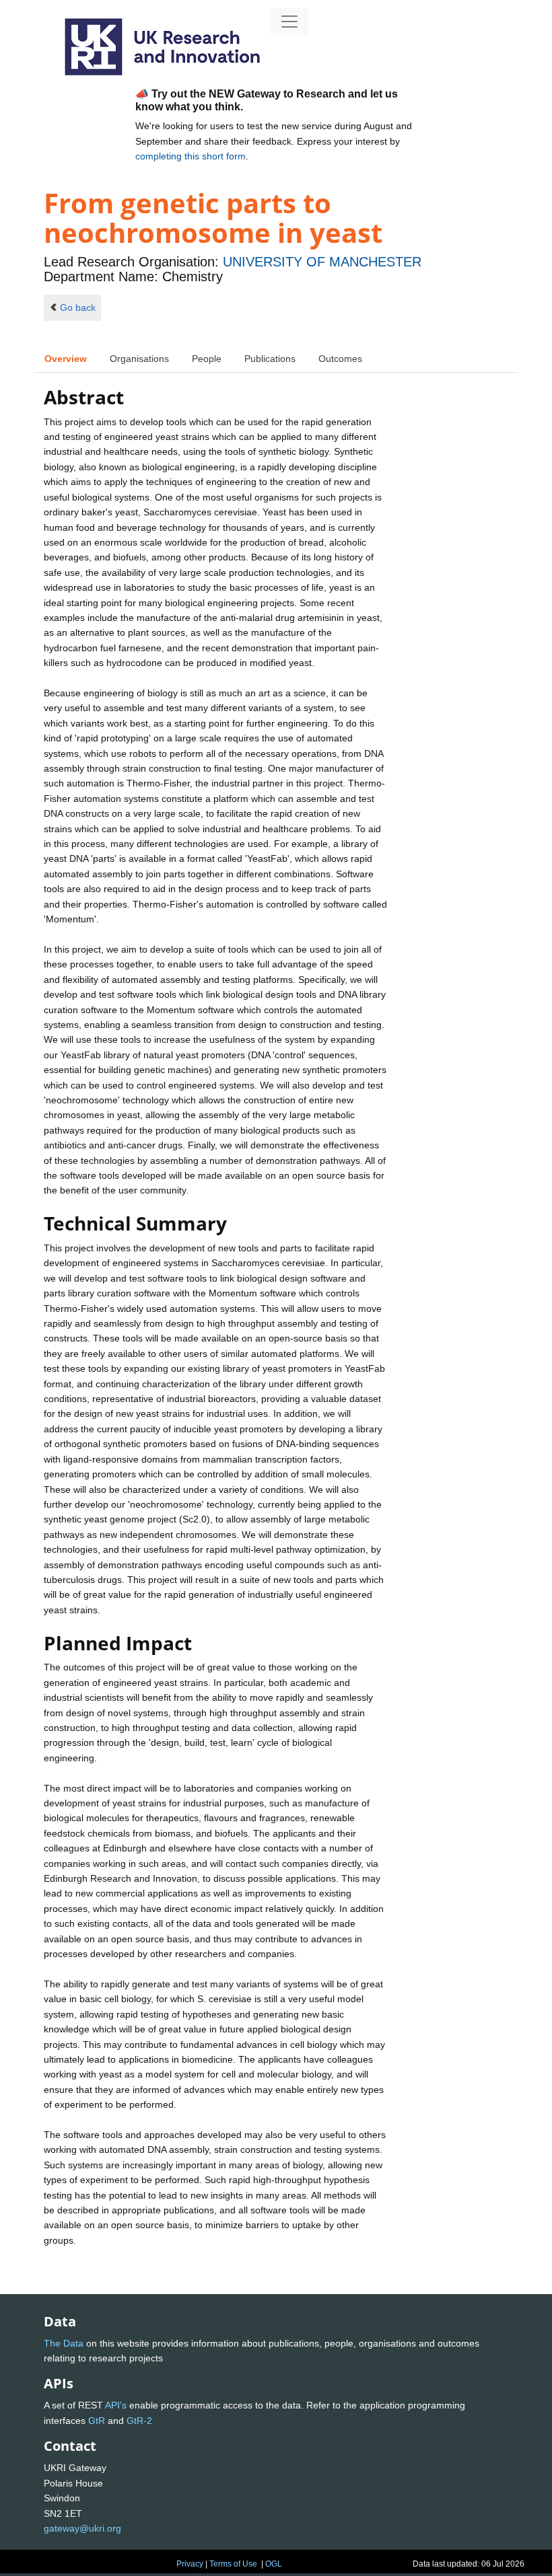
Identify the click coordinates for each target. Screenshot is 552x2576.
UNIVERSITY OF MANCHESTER (322, 262)
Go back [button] (78, 307)
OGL (274, 2564)
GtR (97, 2421)
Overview (66, 359)
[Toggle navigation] (289, 22)
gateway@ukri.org (82, 2528)
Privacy (190, 2564)
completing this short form (191, 156)
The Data (64, 2343)
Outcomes (340, 359)
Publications (270, 359)
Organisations (139, 359)
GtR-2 (139, 2421)
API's (116, 2405)
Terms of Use (233, 2564)
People (207, 359)
